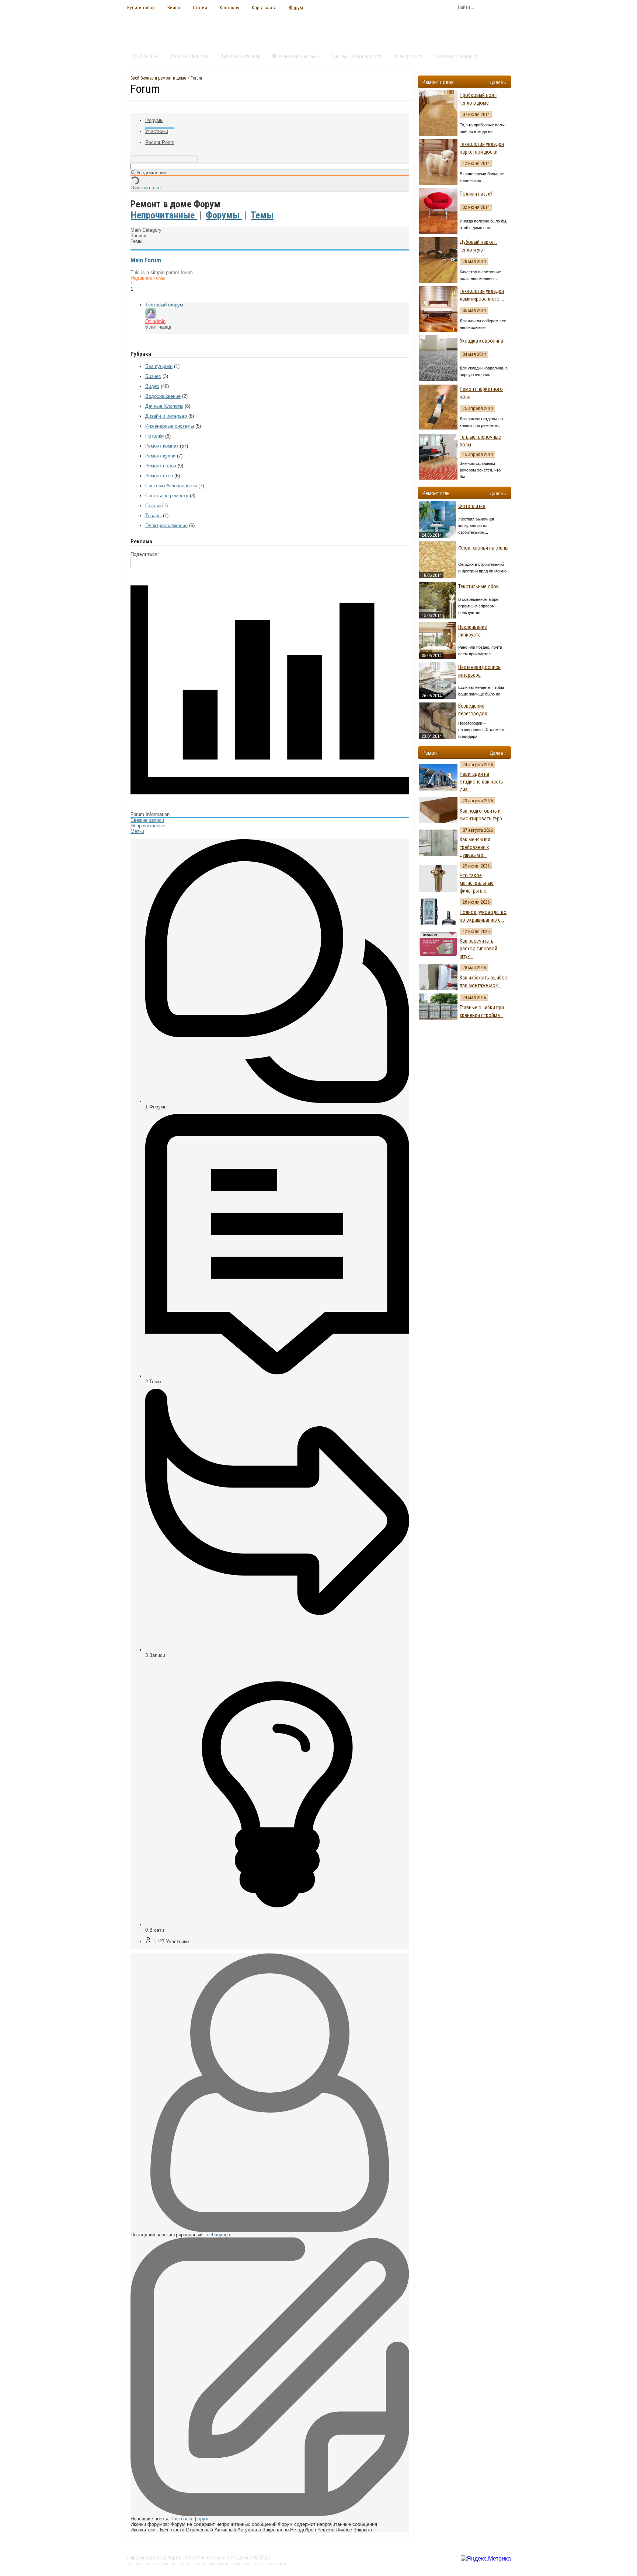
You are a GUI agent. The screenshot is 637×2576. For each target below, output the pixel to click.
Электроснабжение (166, 525)
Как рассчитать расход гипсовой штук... (478, 949)
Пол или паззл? (476, 194)
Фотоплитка (472, 506)
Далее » (498, 82)
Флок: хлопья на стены (483, 548)
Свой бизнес (145, 56)
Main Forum (146, 260)
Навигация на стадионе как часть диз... (481, 782)
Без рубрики (159, 366)
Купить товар (141, 7)
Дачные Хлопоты (189, 56)
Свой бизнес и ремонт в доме (158, 78)
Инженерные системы (295, 56)
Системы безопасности (357, 56)
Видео (174, 7)
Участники (157, 131)
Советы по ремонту (455, 56)
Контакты (229, 7)
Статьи (200, 7)
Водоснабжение (163, 396)
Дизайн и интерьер (240, 56)
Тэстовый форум (164, 305)
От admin (155, 321)
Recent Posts (160, 142)
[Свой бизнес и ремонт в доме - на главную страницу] (168, 28)
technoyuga (218, 2235)
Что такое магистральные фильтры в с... (477, 883)
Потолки (154, 436)
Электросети (408, 56)
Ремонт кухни (160, 456)
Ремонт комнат (162, 446)
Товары (153, 516)
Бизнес (153, 376)
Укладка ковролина (481, 341)
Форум (296, 7)
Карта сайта (264, 7)
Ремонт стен (159, 476)
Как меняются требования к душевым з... (475, 847)
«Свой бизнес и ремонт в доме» (218, 2557)
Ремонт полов (161, 466)
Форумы (154, 120)
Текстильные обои (478, 586)
